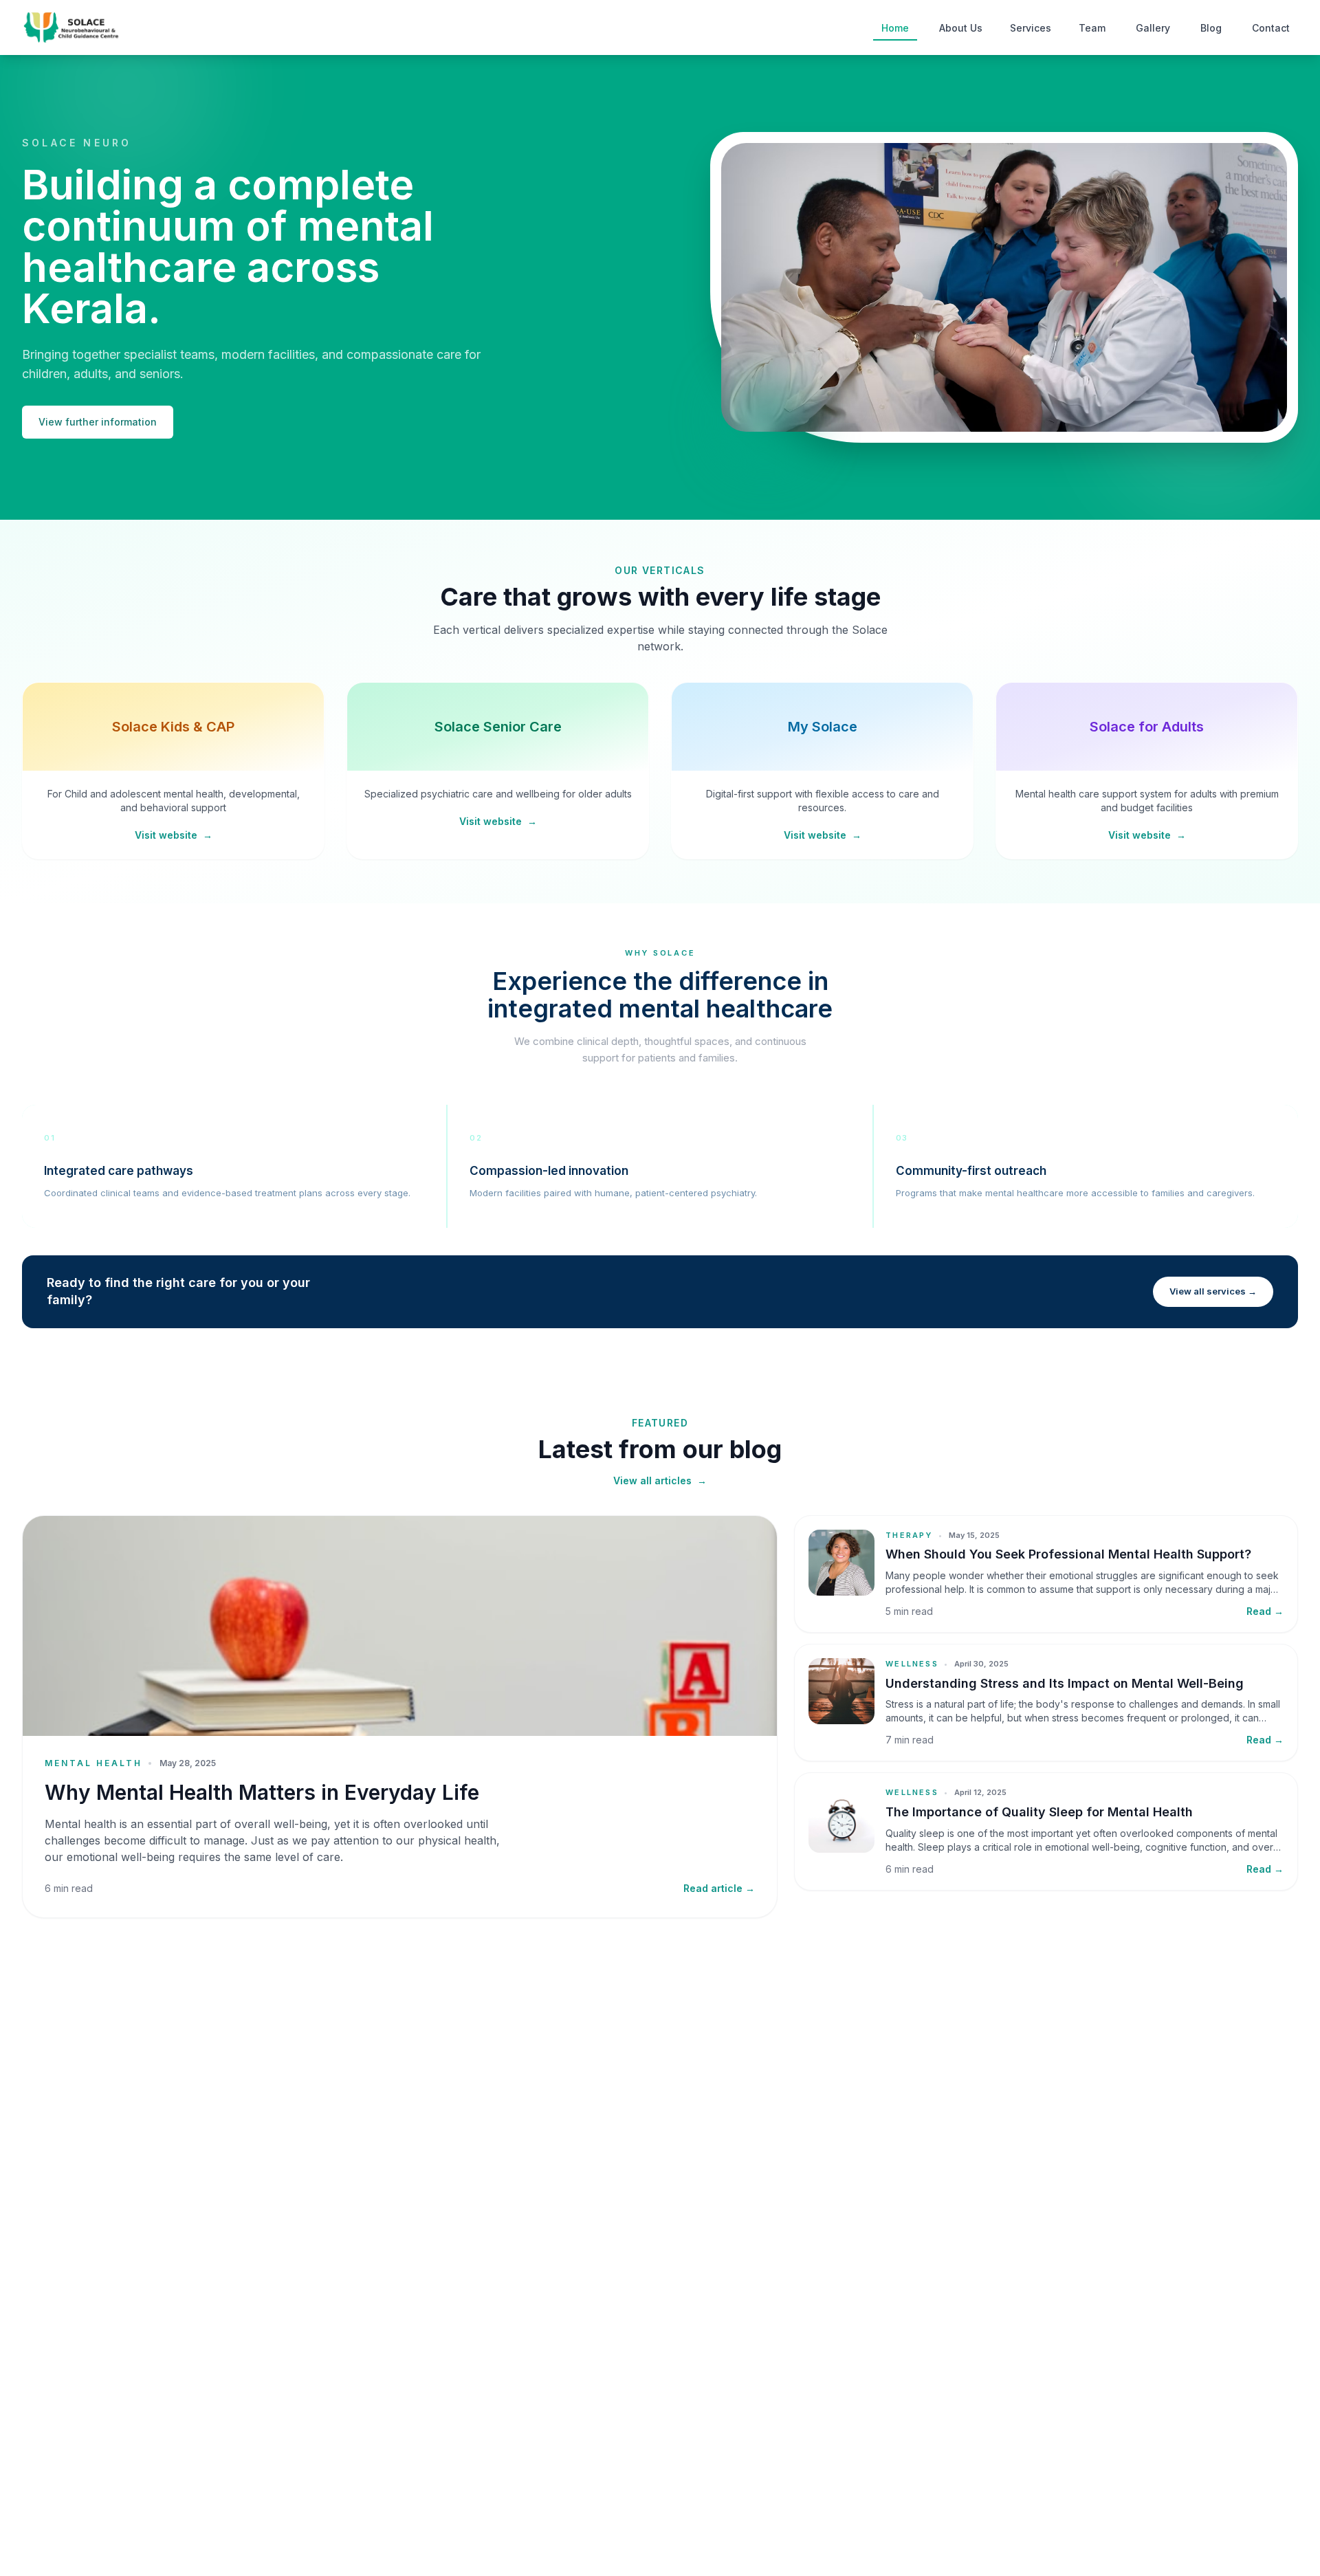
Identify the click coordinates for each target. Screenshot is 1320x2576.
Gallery (1153, 28)
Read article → (719, 1888)
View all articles (660, 1480)
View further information (98, 422)
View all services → (1213, 1291)
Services (1031, 28)
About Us (961, 28)
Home (895, 28)
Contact (1271, 28)
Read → (1265, 1611)
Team (1092, 28)
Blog (1211, 28)
